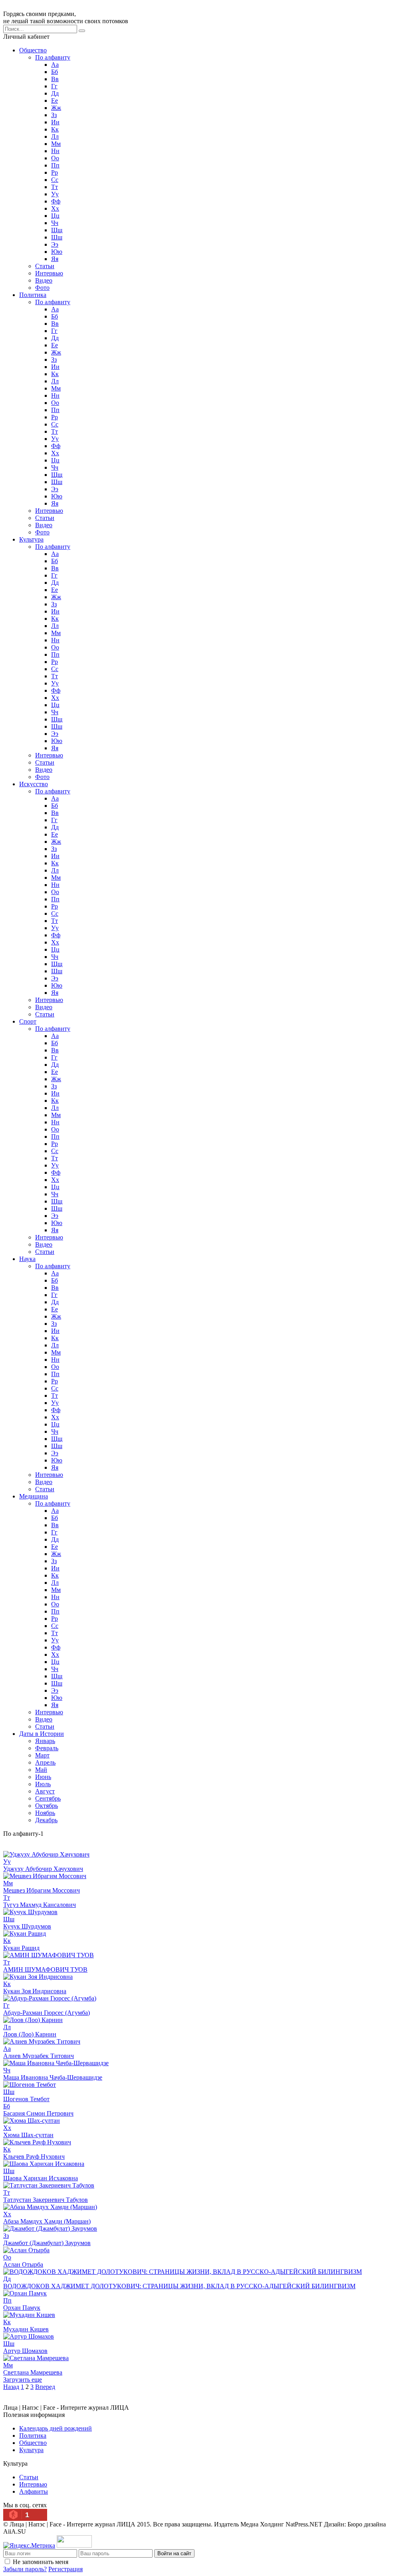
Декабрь (46, 1820)
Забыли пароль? (25, 2569)
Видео (44, 280)
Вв (55, 79)
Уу (55, 194)
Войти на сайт (174, 2553)
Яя (55, 259)
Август (45, 1791)
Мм (56, 144)
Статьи (45, 266)
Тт (55, 187)
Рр (55, 172)
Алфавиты (34, 2491)
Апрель (45, 1762)
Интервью (49, 273)
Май (41, 1770)
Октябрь (47, 1806)
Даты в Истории (42, 1734)
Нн (55, 151)
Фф (56, 201)
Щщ (57, 230)
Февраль (47, 1748)
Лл (55, 136)
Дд (55, 93)
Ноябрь (45, 1813)
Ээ (55, 244)
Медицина (34, 1496)
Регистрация (66, 2569)
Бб (55, 72)
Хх (55, 208)
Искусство (34, 784)
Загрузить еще (23, 2380)
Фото (42, 288)
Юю (57, 252)
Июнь (43, 1777)
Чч (55, 223)
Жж (56, 108)
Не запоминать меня (41, 2562)
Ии (55, 122)
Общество (33, 50)
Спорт (28, 1021)
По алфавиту (53, 57)
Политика (33, 295)
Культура (31, 539)
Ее (55, 101)
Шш (57, 237)
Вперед (45, 2387)
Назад (11, 2387)
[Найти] (82, 31)
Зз (54, 115)
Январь (45, 1741)
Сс (55, 180)
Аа (55, 65)
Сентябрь (48, 1798)
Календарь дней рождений (56, 2428)
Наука (27, 1259)
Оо (55, 158)
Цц (55, 216)
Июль (43, 1784)
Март (42, 1755)
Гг (54, 86)
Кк (55, 129)
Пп (55, 165)
